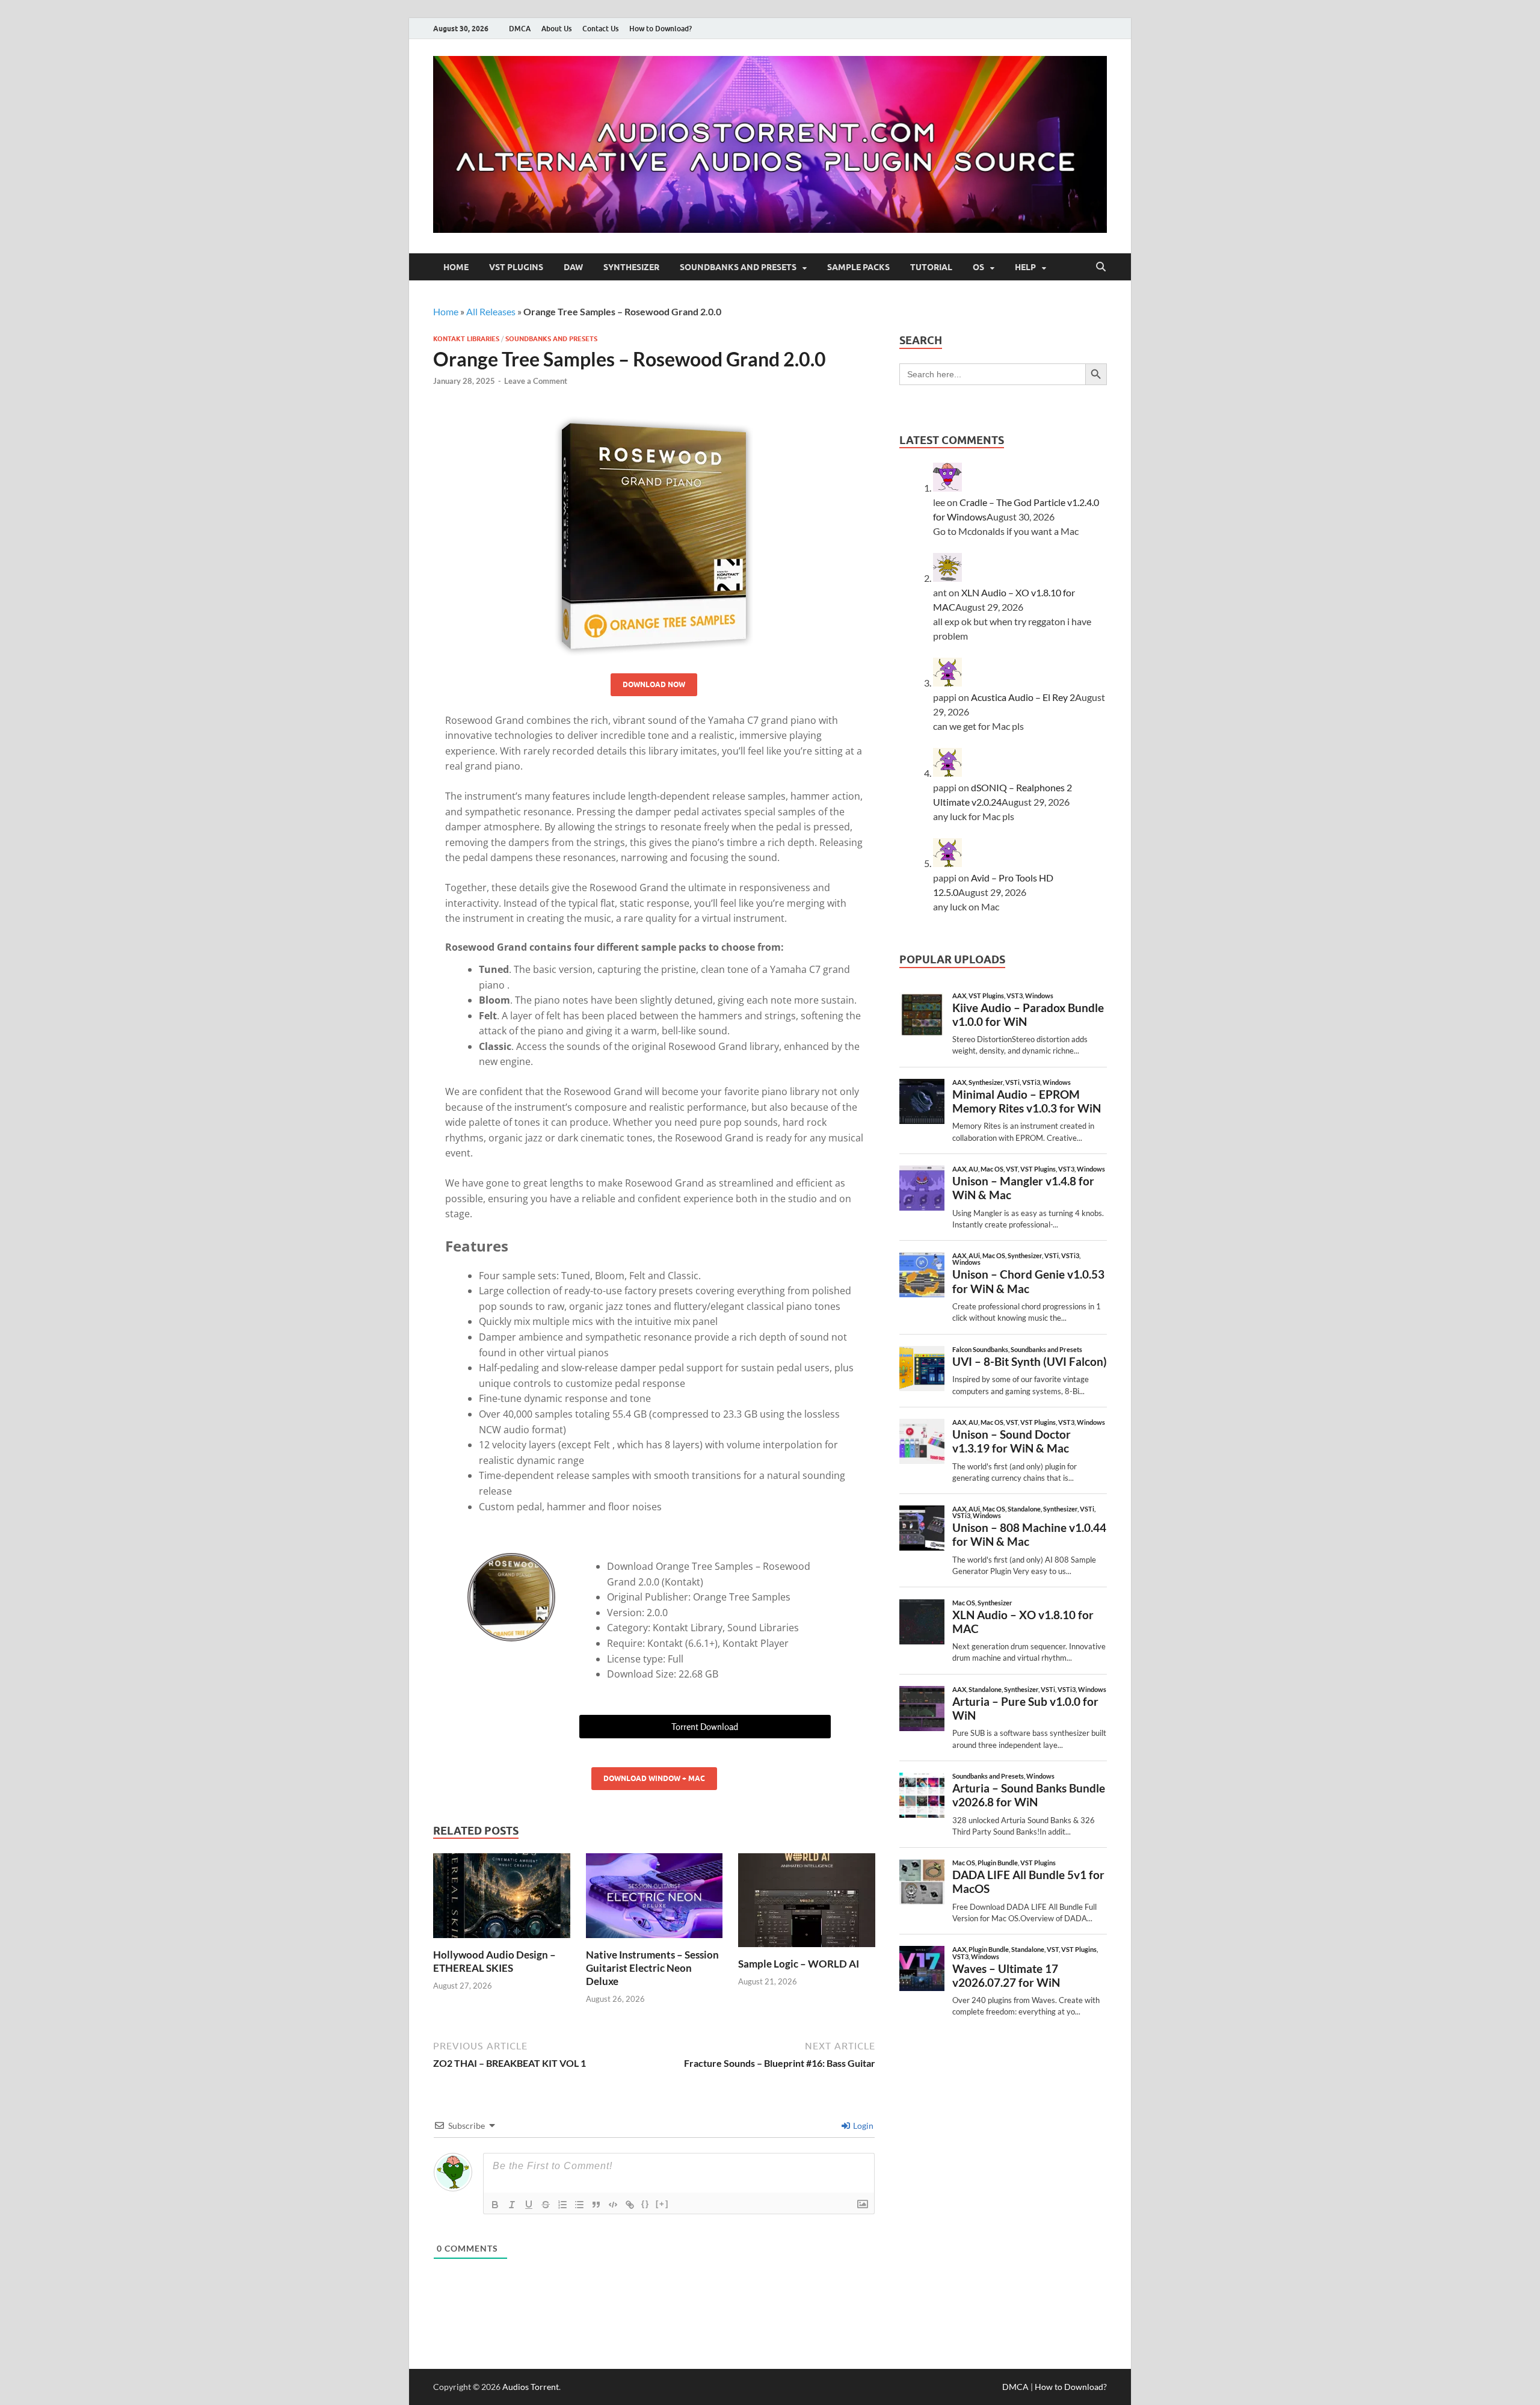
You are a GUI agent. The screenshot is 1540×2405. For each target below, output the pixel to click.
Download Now (654, 684)
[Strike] (546, 2205)
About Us (556, 29)
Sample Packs (858, 267)
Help (1025, 267)
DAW (573, 267)
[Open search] (1101, 267)
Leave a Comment (536, 381)
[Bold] (495, 2205)
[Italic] (512, 2205)
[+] (662, 2204)
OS (978, 267)
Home (456, 267)
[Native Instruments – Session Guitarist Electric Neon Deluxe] (654, 1899)
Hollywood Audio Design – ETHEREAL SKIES (494, 1961)
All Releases (491, 311)
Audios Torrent (531, 2387)
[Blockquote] (596, 2205)
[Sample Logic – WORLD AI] (807, 1904)
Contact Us (600, 29)
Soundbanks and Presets (738, 267)
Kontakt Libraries (466, 339)
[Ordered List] (562, 2205)
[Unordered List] (579, 2205)
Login (862, 2126)
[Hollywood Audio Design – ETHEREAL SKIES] (502, 1899)
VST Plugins (516, 267)
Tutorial (931, 267)
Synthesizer (631, 267)
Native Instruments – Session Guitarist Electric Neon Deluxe (652, 1968)
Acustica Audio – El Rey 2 (1023, 697)
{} (645, 2204)
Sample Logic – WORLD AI (799, 1964)
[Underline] (529, 2205)
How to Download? (661, 29)
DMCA (520, 29)
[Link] (630, 2205)
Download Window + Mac (654, 1778)
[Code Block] (613, 2205)
